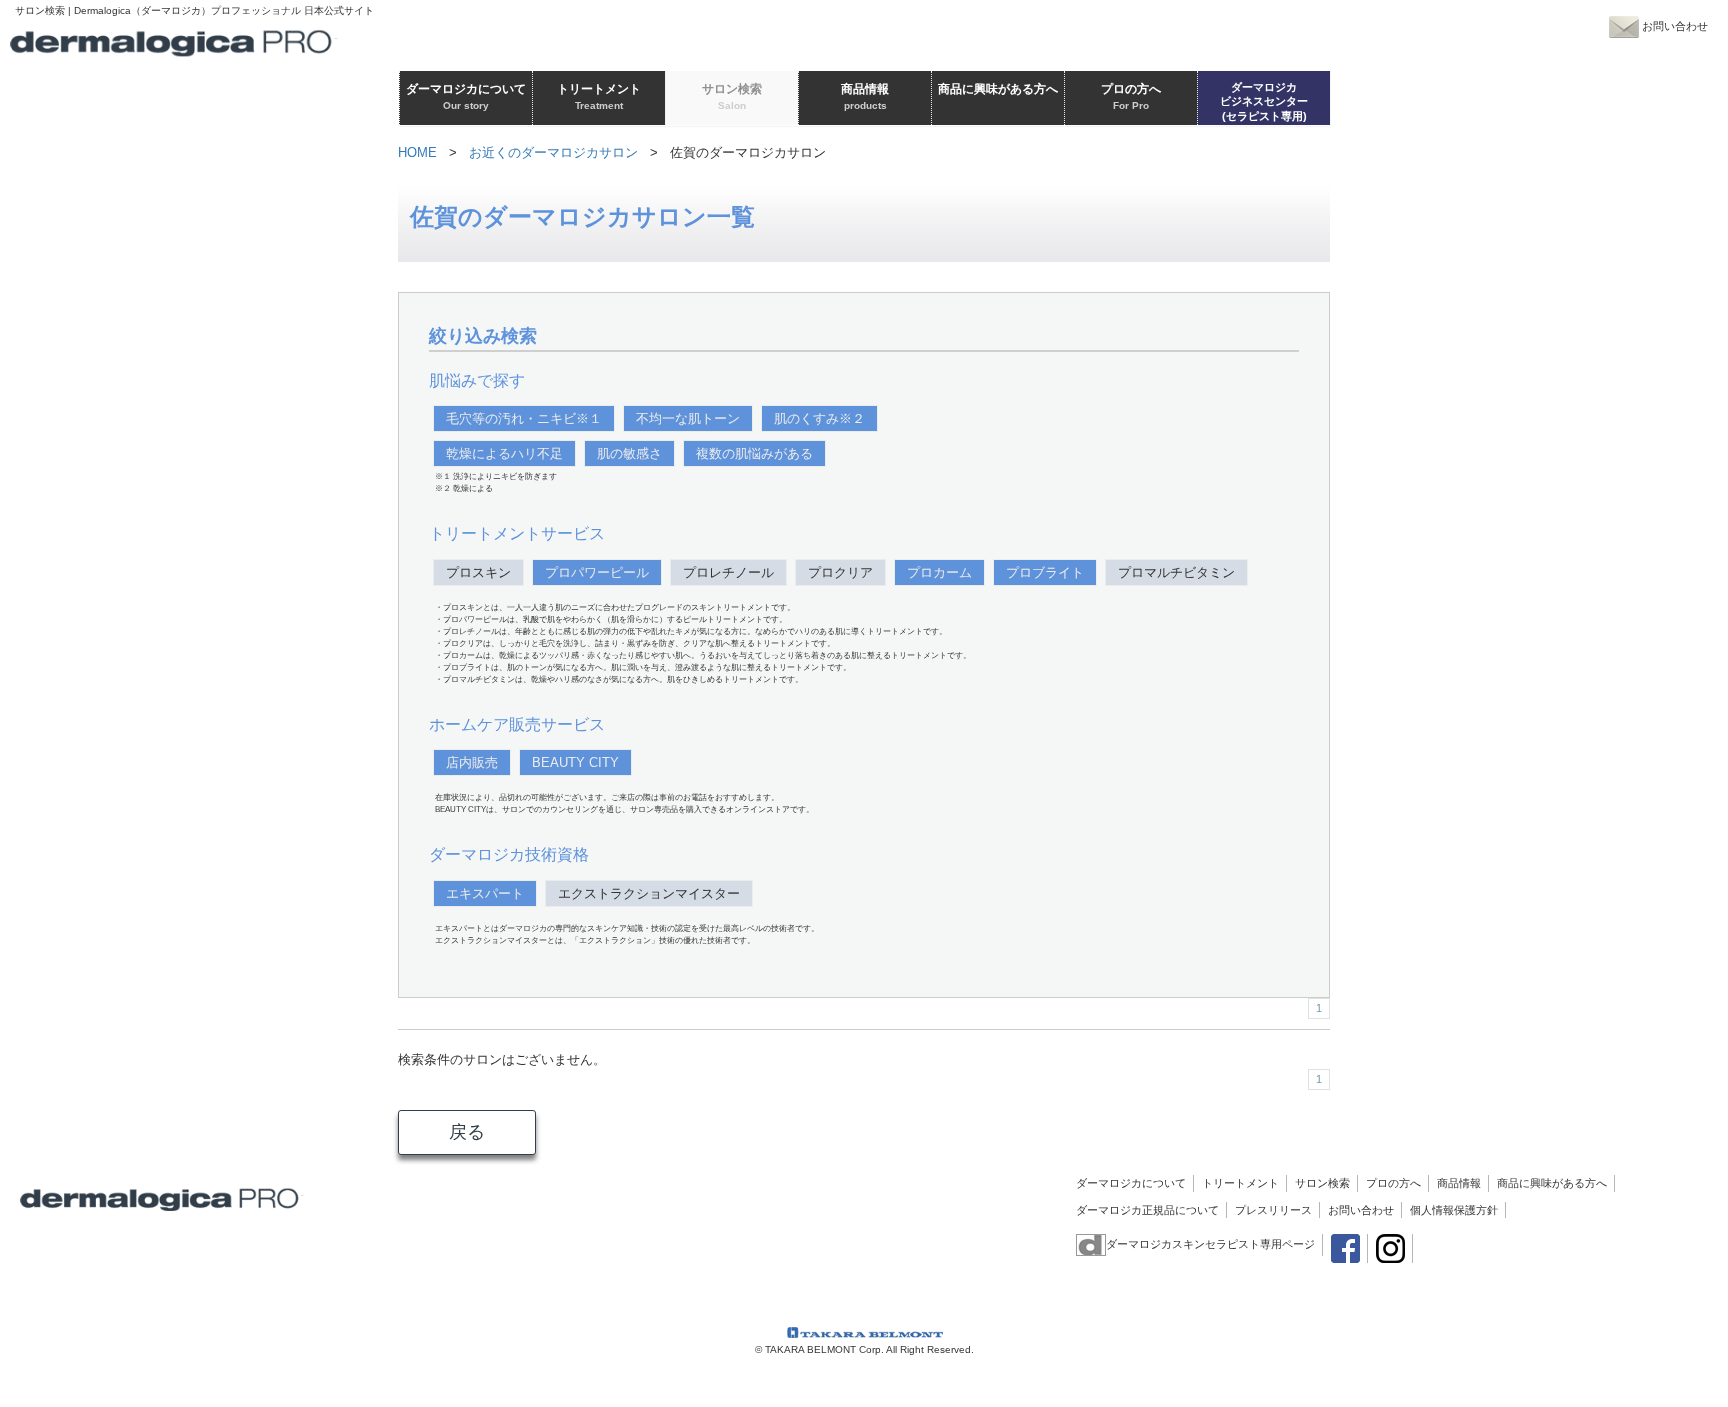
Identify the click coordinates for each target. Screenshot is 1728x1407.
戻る (467, 1132)
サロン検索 (1322, 1183)
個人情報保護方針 (1454, 1210)
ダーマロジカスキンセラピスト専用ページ (1210, 1244)
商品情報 (1459, 1183)
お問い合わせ (1361, 1210)
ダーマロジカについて (1131, 1183)
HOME (417, 152)
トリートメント (1240, 1183)
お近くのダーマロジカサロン (553, 152)
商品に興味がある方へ (1552, 1183)
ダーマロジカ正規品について (1147, 1210)
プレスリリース (1273, 1210)
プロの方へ (1393, 1183)
